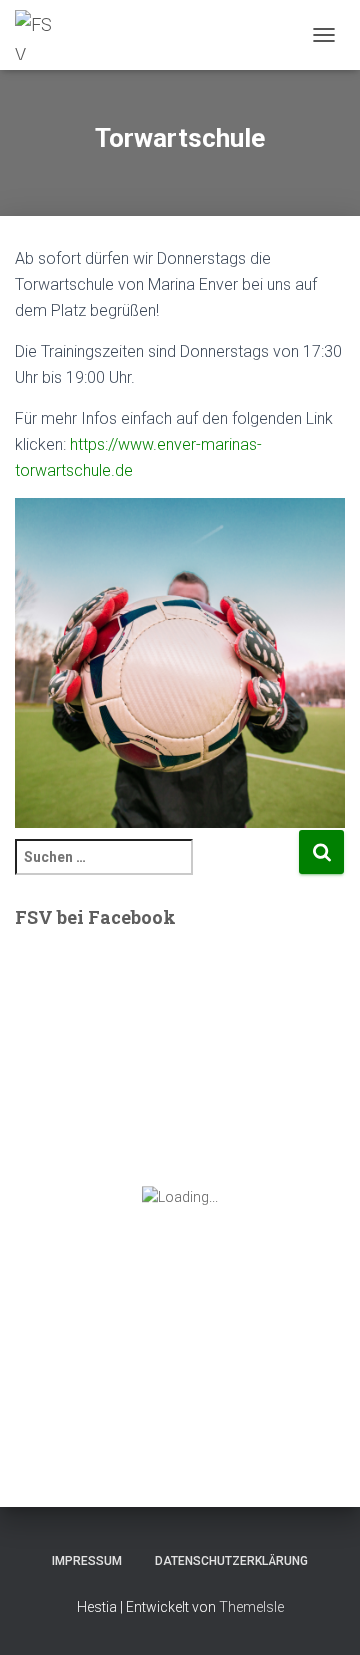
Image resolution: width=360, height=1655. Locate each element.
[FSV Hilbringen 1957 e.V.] (42, 35)
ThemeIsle (251, 1607)
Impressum (87, 1561)
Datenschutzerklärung (231, 1561)
